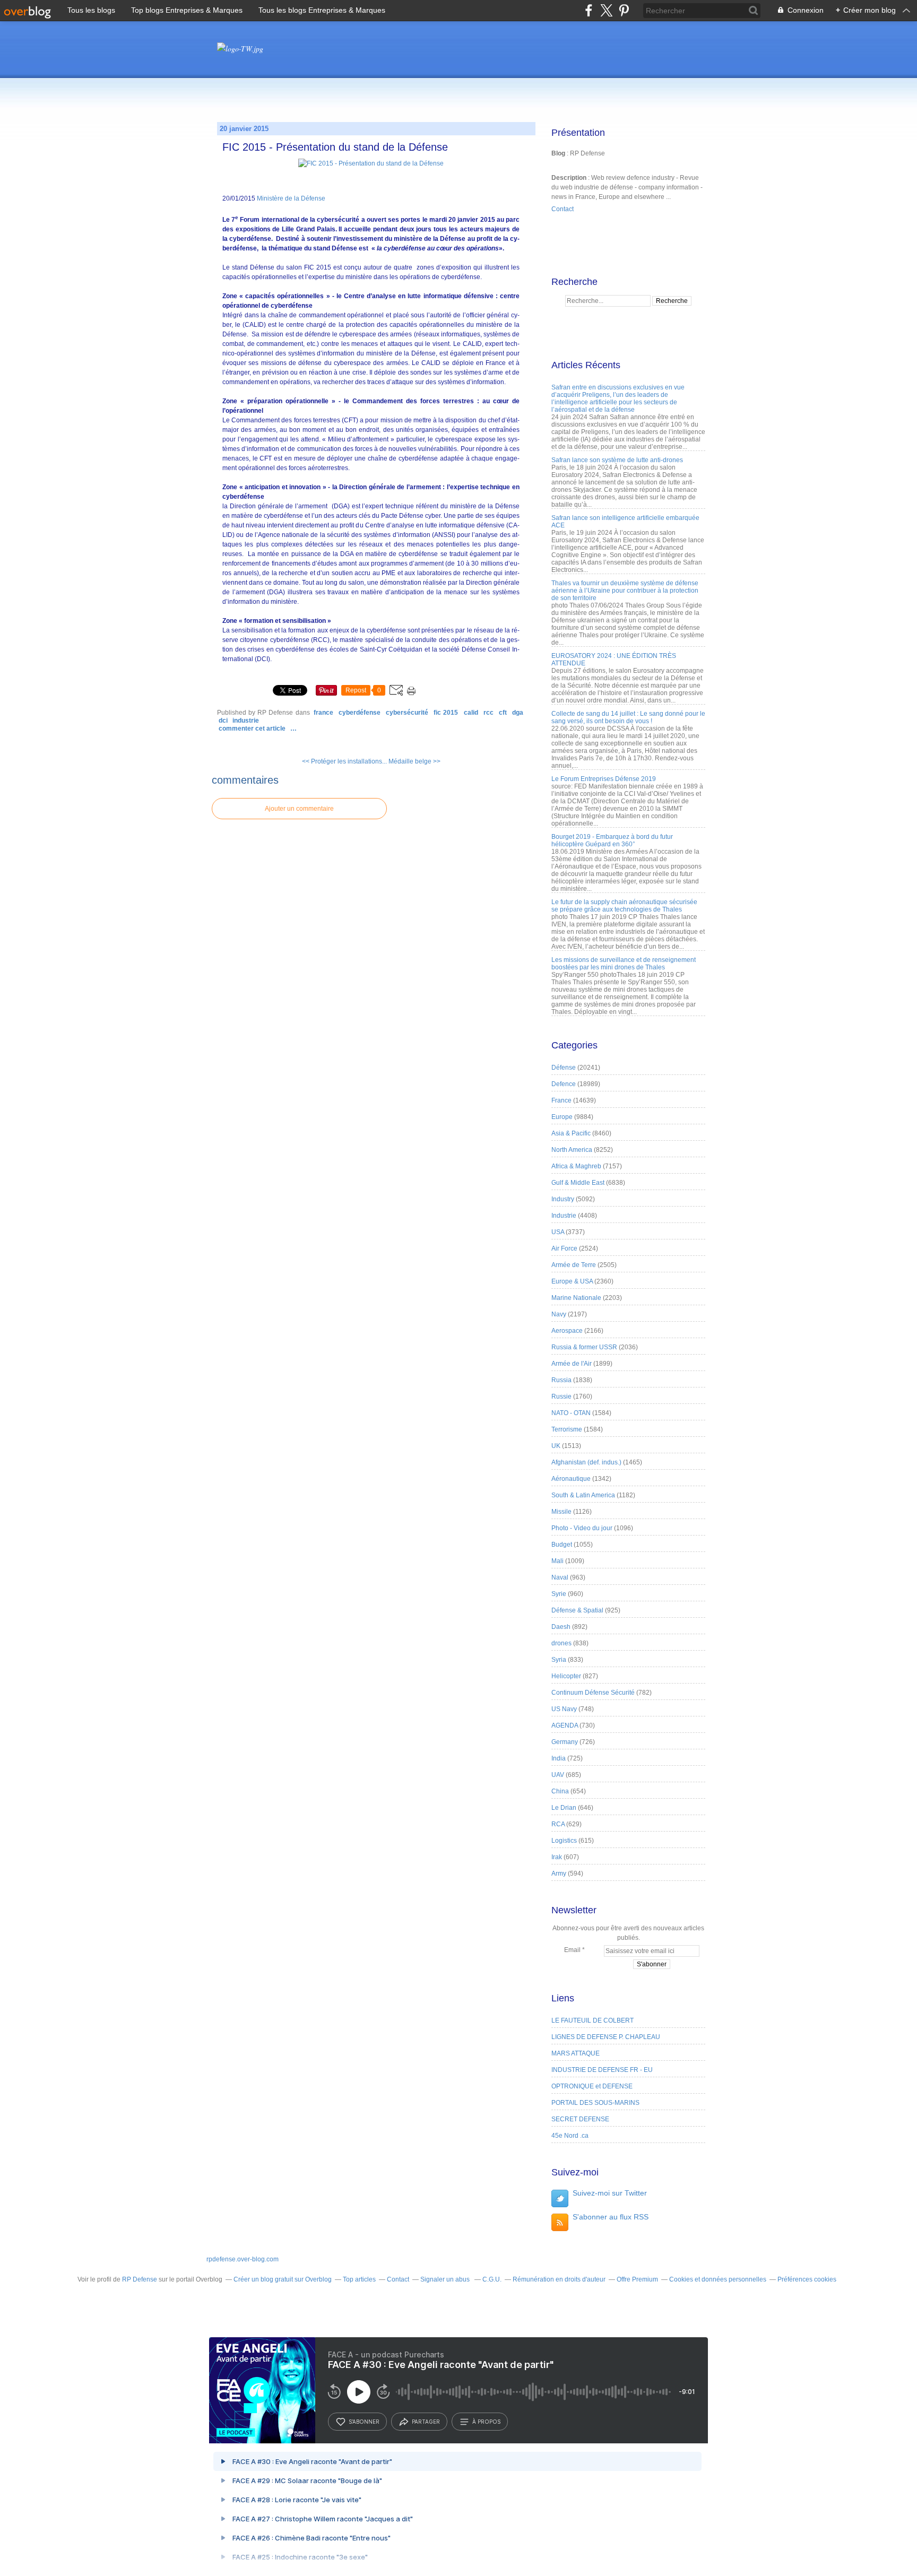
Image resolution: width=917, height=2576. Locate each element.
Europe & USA (572, 1281)
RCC (488, 713)
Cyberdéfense (360, 713)
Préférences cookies (807, 2279)
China (560, 1791)
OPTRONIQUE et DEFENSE (592, 2086)
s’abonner (364, 2422)
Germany (565, 1742)
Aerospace (567, 1331)
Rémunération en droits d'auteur (559, 2279)
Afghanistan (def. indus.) (586, 1462)
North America (572, 1150)
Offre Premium (637, 2279)
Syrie (559, 1594)
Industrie (246, 721)
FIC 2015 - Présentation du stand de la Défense (335, 147)
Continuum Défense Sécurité (593, 1693)
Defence (564, 1084)
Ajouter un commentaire (299, 809)
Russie (561, 1397)
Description (570, 178)
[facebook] (589, 10)
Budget (562, 1545)
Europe (562, 1117)
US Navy (564, 1709)
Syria (559, 1660)
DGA (518, 713)
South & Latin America (583, 1495)
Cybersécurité (407, 713)
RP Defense (140, 2279)
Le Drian (564, 1808)
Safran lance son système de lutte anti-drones (617, 460)
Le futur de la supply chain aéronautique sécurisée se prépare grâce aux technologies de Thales (624, 906)
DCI (223, 721)
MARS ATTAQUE (576, 2053)
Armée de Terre (574, 1265)
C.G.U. (492, 2279)
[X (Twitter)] (606, 10)
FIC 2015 (446, 713)
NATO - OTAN (571, 1413)
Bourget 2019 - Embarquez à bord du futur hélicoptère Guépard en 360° (612, 840)
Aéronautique (571, 1479)
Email (572, 1950)
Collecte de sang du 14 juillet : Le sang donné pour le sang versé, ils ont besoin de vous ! (628, 717)
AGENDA (565, 1725)
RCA (558, 1824)
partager (426, 2422)
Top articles (359, 2279)
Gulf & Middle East (578, 1183)
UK (556, 1446)
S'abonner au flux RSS (611, 2217)
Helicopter (566, 1676)
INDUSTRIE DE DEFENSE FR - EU (602, 2070)
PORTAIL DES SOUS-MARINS (595, 2103)
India (559, 1758)
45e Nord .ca (570, 2136)
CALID (471, 713)
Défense (564, 1068)
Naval (560, 1577)
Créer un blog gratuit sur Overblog (283, 2279)
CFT (503, 713)
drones (561, 1643)
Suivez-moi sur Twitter (610, 2193)
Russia (561, 1380)
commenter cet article (253, 728)
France (323, 713)
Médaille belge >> (414, 761)
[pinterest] (624, 10)
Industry (563, 1199)
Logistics (564, 1841)
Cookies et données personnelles (718, 2279)
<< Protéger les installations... (344, 761)
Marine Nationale (576, 1298)
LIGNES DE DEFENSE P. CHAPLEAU (606, 2037)
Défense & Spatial (577, 1610)
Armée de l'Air (572, 1364)
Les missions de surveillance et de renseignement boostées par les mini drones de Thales (624, 964)
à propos (486, 2422)
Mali (557, 1561)
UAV (558, 1775)
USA (558, 1232)
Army (559, 1874)
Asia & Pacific (571, 1133)
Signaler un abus (446, 2279)
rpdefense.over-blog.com (243, 2259)
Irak (557, 1857)
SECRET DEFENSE (580, 2119)
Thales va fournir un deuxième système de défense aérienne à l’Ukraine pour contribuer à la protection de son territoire (625, 591)
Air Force (564, 1248)
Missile (561, 1512)
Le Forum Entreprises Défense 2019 (604, 779)
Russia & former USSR (584, 1347)
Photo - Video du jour (582, 1528)
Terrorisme (567, 1429)
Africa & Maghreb (576, 1166)
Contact (563, 209)
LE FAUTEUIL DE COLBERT (592, 2020)
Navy (559, 1314)
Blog (558, 153)
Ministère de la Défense (291, 198)
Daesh (561, 1627)
